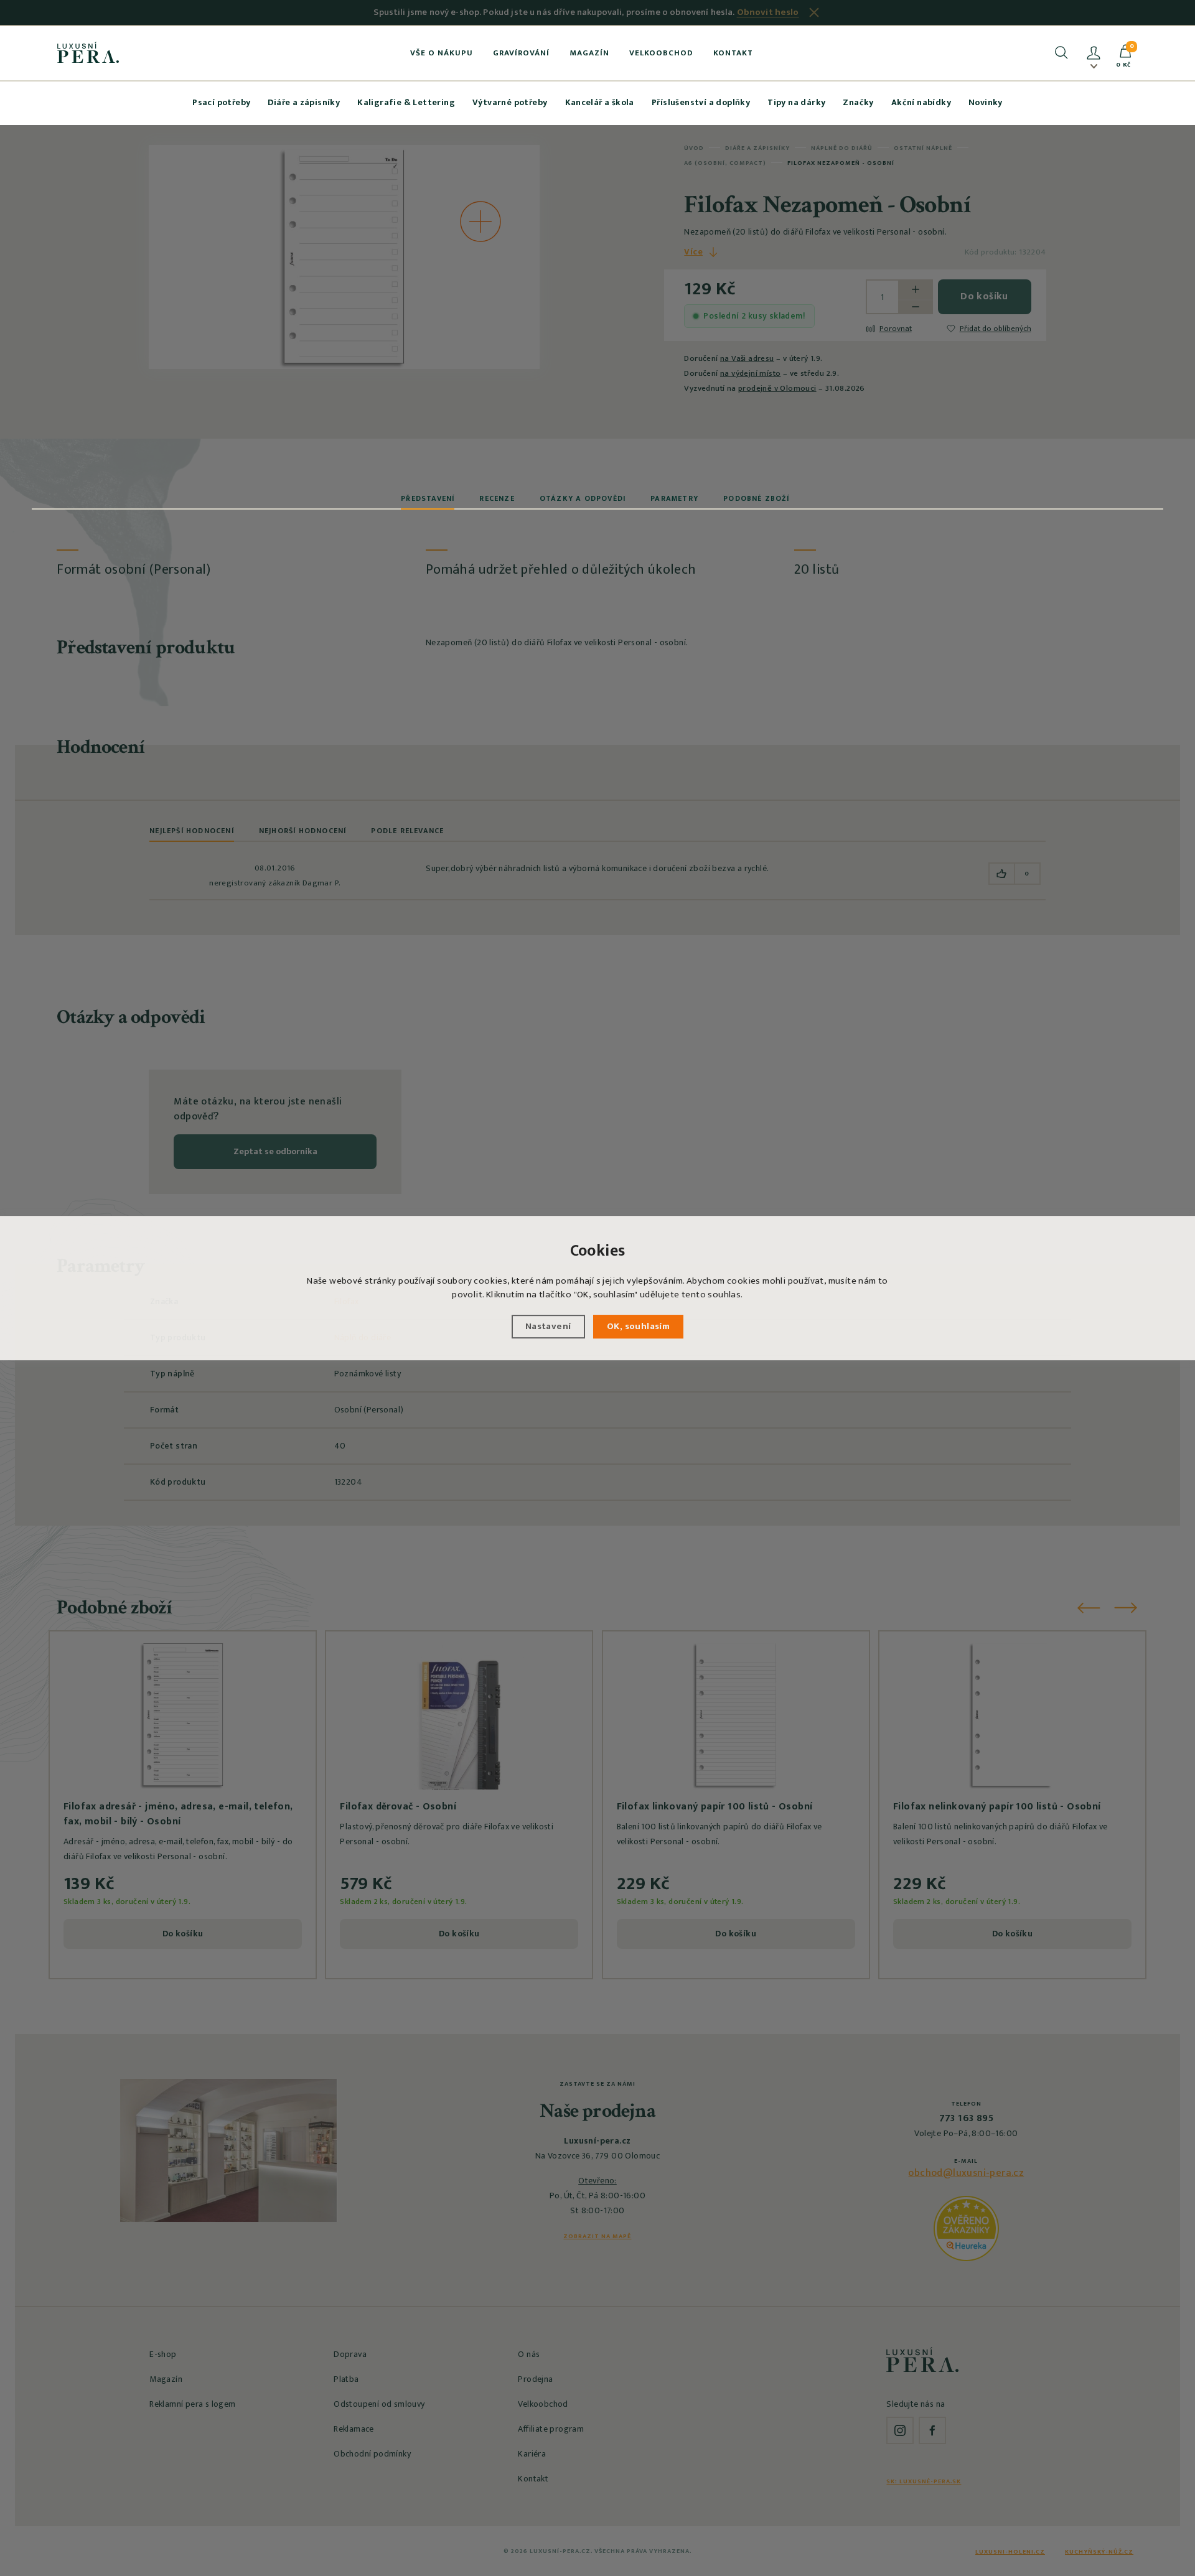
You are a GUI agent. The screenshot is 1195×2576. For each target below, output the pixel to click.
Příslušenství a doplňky (701, 102)
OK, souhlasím (638, 1326)
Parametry (674, 498)
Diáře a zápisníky (304, 102)
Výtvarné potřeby (510, 102)
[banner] (88, 52)
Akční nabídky (921, 102)
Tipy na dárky (796, 102)
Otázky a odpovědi (583, 498)
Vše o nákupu (442, 53)
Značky (858, 102)
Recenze (497, 498)
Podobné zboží (756, 498)
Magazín (589, 53)
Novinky (986, 102)
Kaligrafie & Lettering (406, 102)
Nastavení (548, 1326)
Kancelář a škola (600, 102)
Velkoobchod (661, 53)
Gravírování (521, 53)
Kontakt (733, 53)
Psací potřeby (221, 102)
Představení (428, 498)
